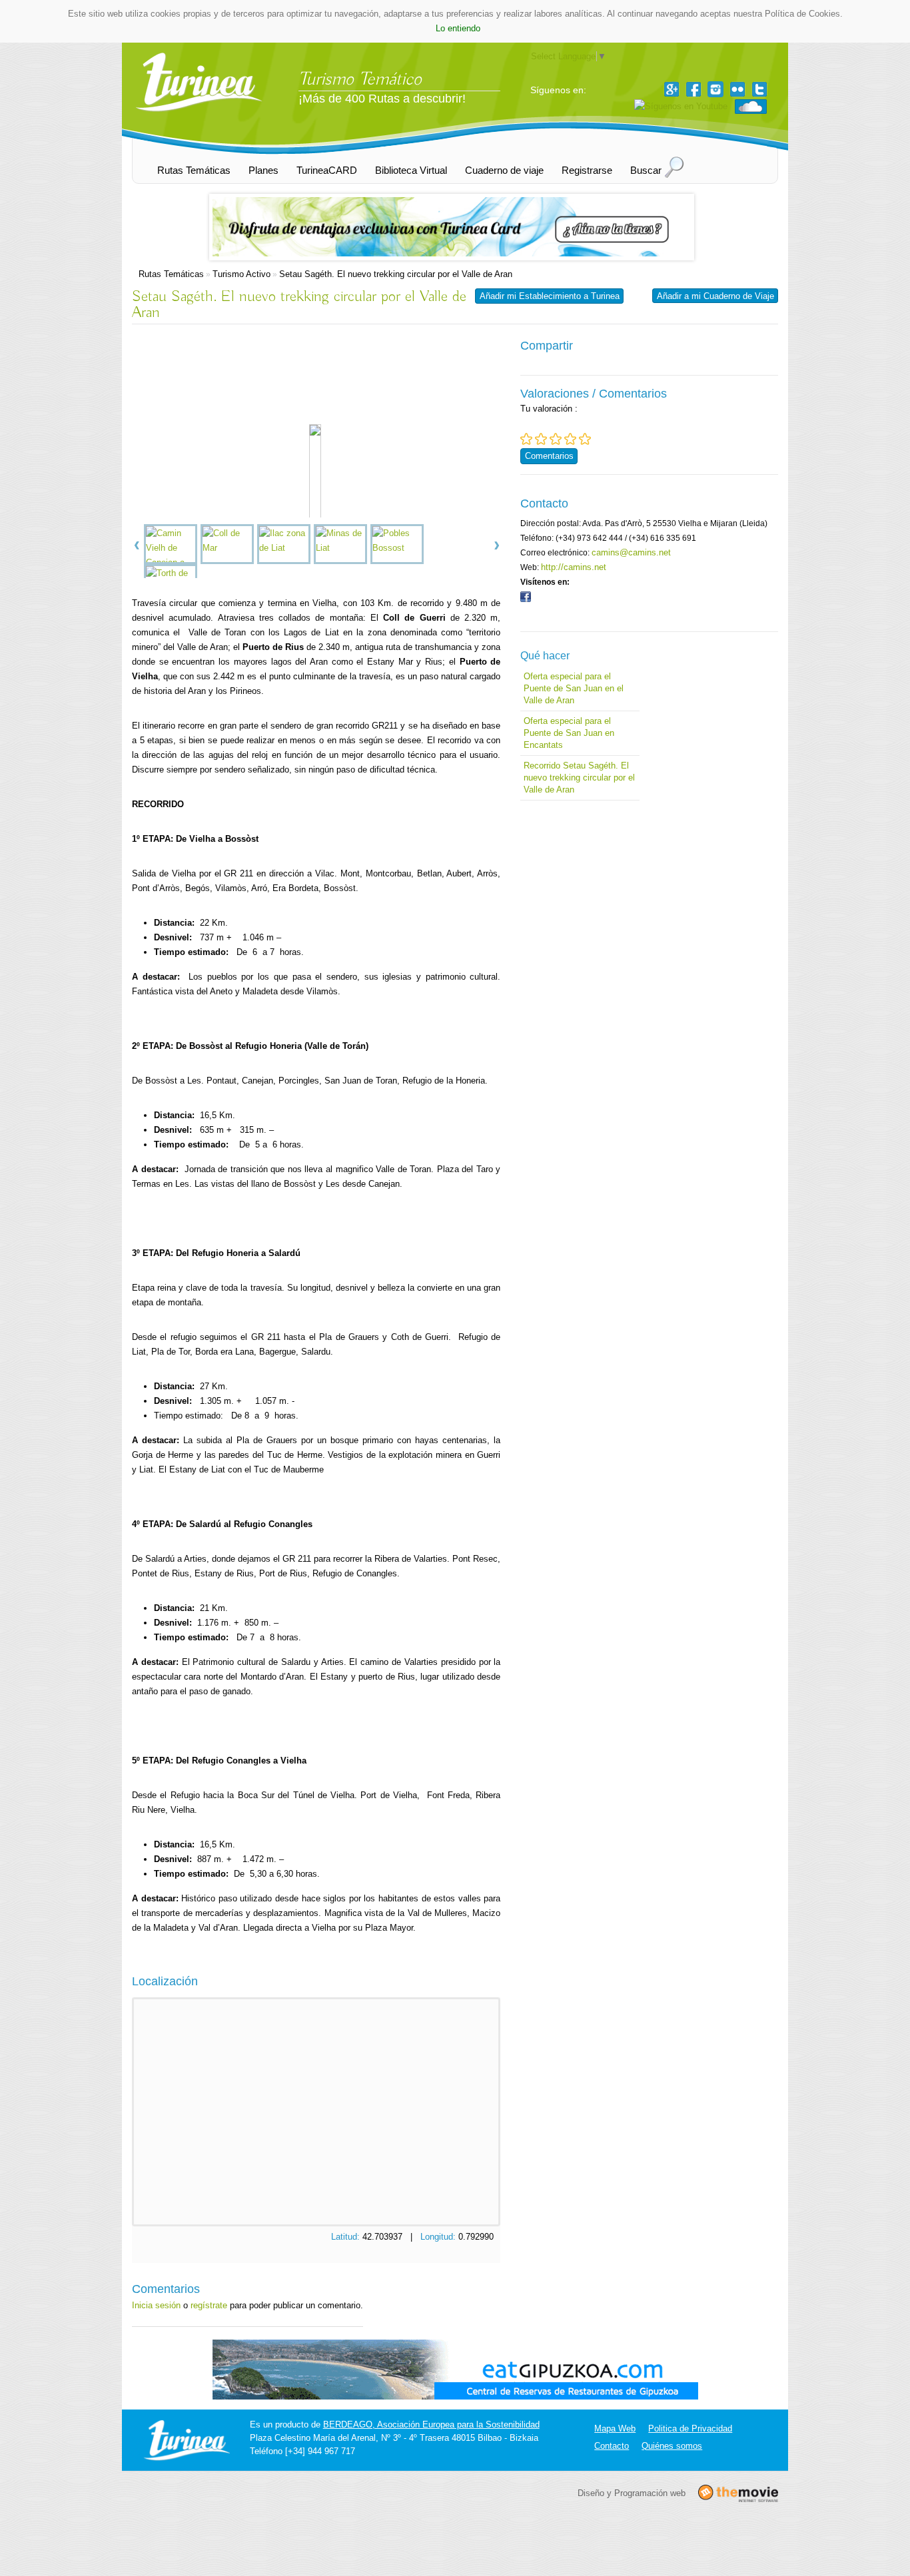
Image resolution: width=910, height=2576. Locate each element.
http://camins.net (574, 567)
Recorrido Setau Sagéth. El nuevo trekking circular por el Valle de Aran (579, 778)
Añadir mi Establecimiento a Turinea (550, 296)
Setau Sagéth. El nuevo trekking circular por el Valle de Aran (396, 274)
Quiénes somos (672, 2446)
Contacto (612, 2446)
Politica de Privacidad (690, 2428)
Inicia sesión (156, 2305)
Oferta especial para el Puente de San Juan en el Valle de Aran (574, 688)
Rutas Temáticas (171, 274)
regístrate (209, 2305)
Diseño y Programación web (632, 2492)
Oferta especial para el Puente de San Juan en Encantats (569, 733)
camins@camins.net (631, 552)
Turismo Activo (241, 274)
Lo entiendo (458, 28)
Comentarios (549, 456)
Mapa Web (615, 2428)
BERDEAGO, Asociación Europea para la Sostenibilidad (431, 2424)
